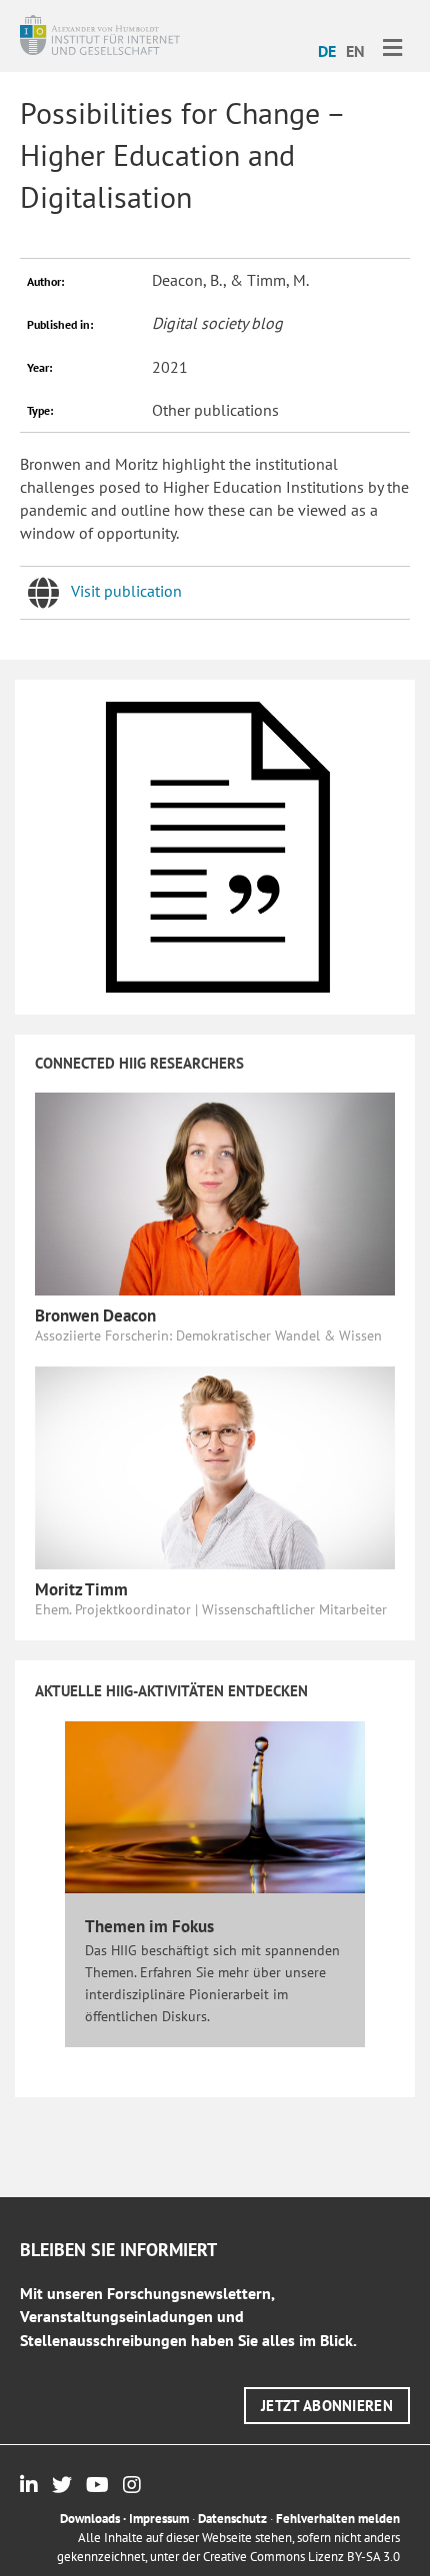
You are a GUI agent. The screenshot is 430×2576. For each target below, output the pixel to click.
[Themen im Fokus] (215, 1806)
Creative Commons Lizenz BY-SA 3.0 (301, 2557)
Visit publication (126, 591)
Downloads (90, 2519)
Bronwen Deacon (95, 1315)
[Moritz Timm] (215, 1465)
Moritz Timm (81, 1589)
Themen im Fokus (149, 1926)
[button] (327, 2406)
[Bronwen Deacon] (215, 1193)
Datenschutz (232, 2519)
